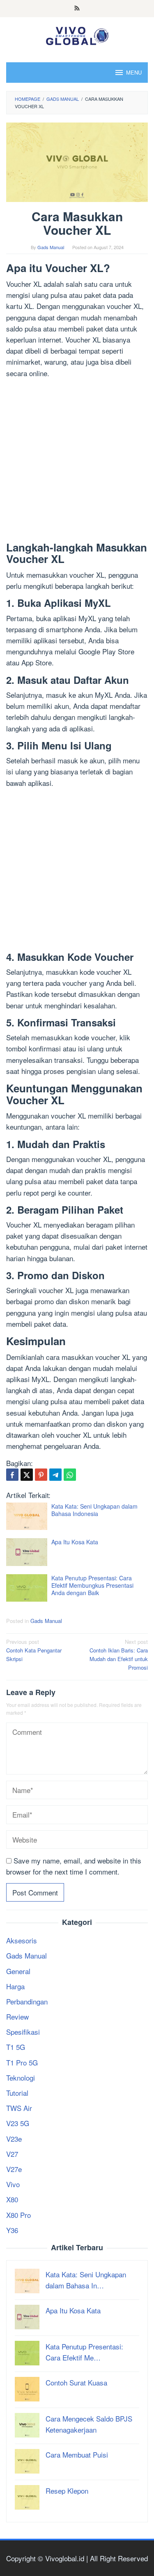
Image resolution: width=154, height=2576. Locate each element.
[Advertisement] (77, 462)
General (18, 1971)
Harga (15, 1986)
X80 (12, 2199)
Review (17, 2017)
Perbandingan (27, 2001)
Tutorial (17, 2093)
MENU (134, 72)
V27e (14, 2169)
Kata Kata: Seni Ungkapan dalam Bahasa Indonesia (94, 1510)
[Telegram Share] (55, 1475)
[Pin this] (41, 1475)
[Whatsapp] (70, 1475)
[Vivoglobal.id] (77, 34)
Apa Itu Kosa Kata (75, 1542)
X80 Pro (18, 2215)
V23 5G (18, 2123)
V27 (12, 2154)
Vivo (13, 2184)
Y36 (12, 2230)
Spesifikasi (23, 2032)
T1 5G (16, 2047)
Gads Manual (46, 1621)
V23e (14, 2139)
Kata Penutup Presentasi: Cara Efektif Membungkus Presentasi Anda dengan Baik (92, 1585)
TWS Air (19, 2108)
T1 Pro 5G (22, 2062)
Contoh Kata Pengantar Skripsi (34, 1650)
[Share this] (12, 1475)
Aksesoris (22, 1940)
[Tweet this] (27, 1475)
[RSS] (77, 9)
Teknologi (21, 2078)
